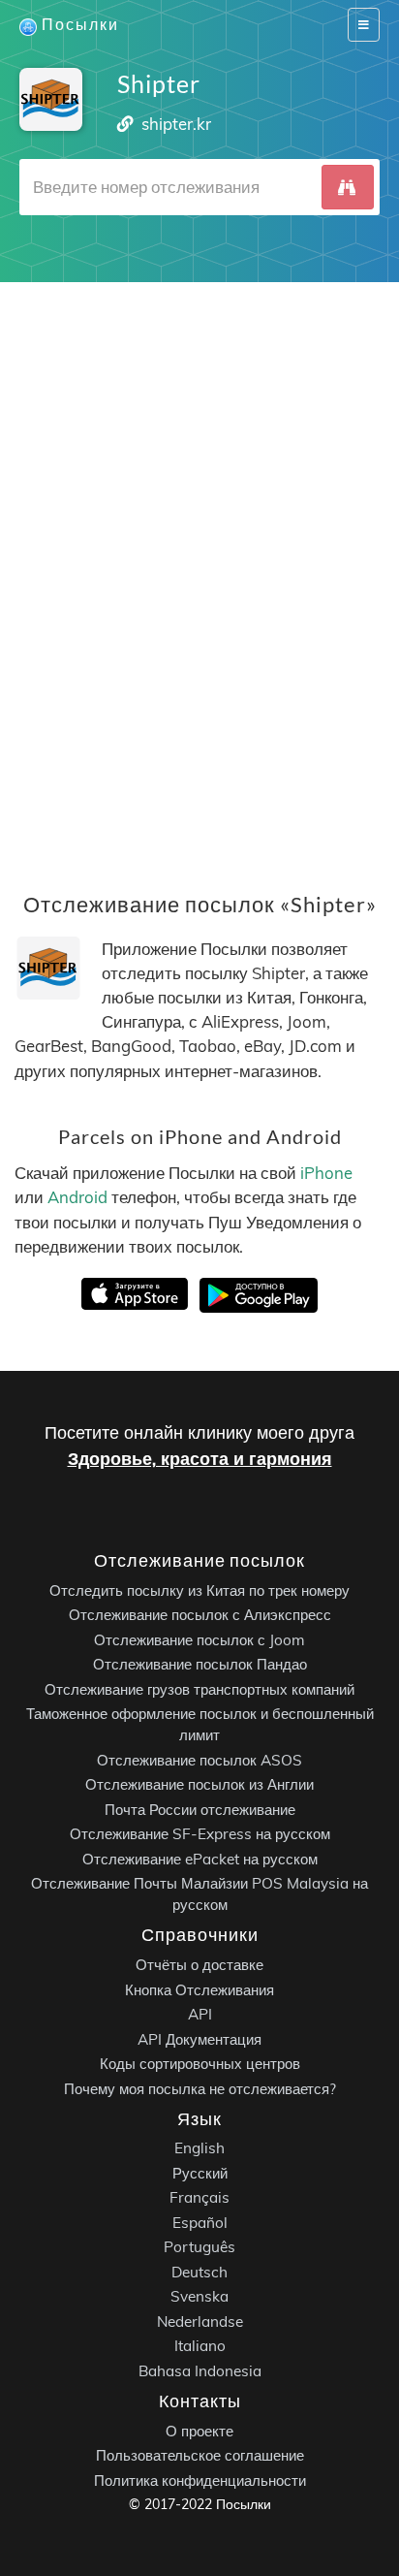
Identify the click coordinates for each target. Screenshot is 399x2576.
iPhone (326, 1173)
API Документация (199, 2039)
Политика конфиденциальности (200, 2481)
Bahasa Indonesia (200, 2371)
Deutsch (199, 2272)
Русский (200, 2173)
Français (199, 2198)
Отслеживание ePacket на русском (200, 1859)
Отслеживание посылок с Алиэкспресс (200, 1616)
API (200, 2014)
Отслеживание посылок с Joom (199, 1640)
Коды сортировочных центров (200, 2064)
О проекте (199, 2431)
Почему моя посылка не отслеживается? (200, 2089)
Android (77, 1197)
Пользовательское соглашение (200, 2455)
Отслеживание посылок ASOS (199, 1760)
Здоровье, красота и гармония (200, 1459)
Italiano (200, 2347)
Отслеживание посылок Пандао (200, 1665)
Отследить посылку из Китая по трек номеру (199, 1590)
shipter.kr (176, 124)
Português (199, 2248)
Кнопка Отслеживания (199, 1990)
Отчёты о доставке (199, 1965)
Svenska (199, 2297)
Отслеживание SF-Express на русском (200, 1835)
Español (200, 2223)
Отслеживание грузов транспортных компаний (199, 1689)
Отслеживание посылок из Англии (199, 1785)
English (199, 2149)
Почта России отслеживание (200, 1810)
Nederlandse (200, 2322)
